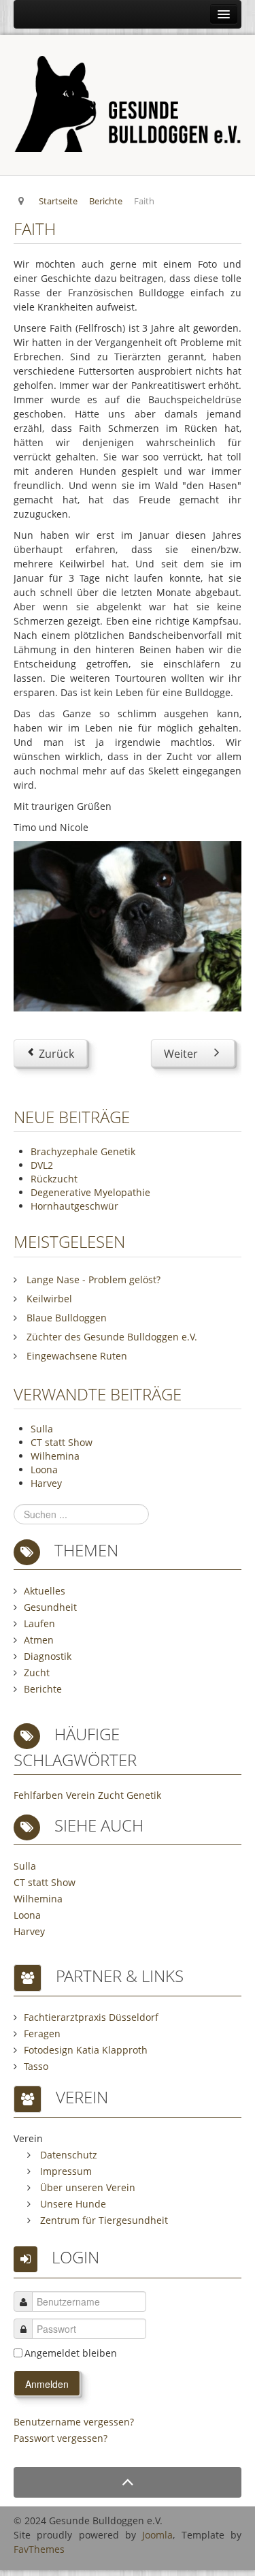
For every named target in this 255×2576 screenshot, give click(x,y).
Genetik (144, 1795)
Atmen (39, 1640)
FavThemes (39, 2549)
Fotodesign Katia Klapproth (86, 2050)
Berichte (43, 1689)
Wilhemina (55, 1456)
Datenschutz (67, 2155)
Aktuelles (45, 1591)
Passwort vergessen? (61, 2438)
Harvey (46, 1483)
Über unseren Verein (86, 2187)
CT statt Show (62, 1442)
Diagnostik (48, 1656)
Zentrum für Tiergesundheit (103, 2220)
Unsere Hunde (72, 2204)
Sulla (42, 1429)
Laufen (39, 1623)
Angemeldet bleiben (71, 2353)
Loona (44, 1470)
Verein (81, 1795)
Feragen (42, 2033)
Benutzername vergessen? (74, 2422)
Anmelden (47, 2384)
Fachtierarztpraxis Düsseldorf (91, 2017)
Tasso (36, 2066)
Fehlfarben (38, 1795)
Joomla (157, 2535)
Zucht (37, 1672)
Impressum (65, 2171)
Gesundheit (50, 1607)
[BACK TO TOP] (128, 2482)
